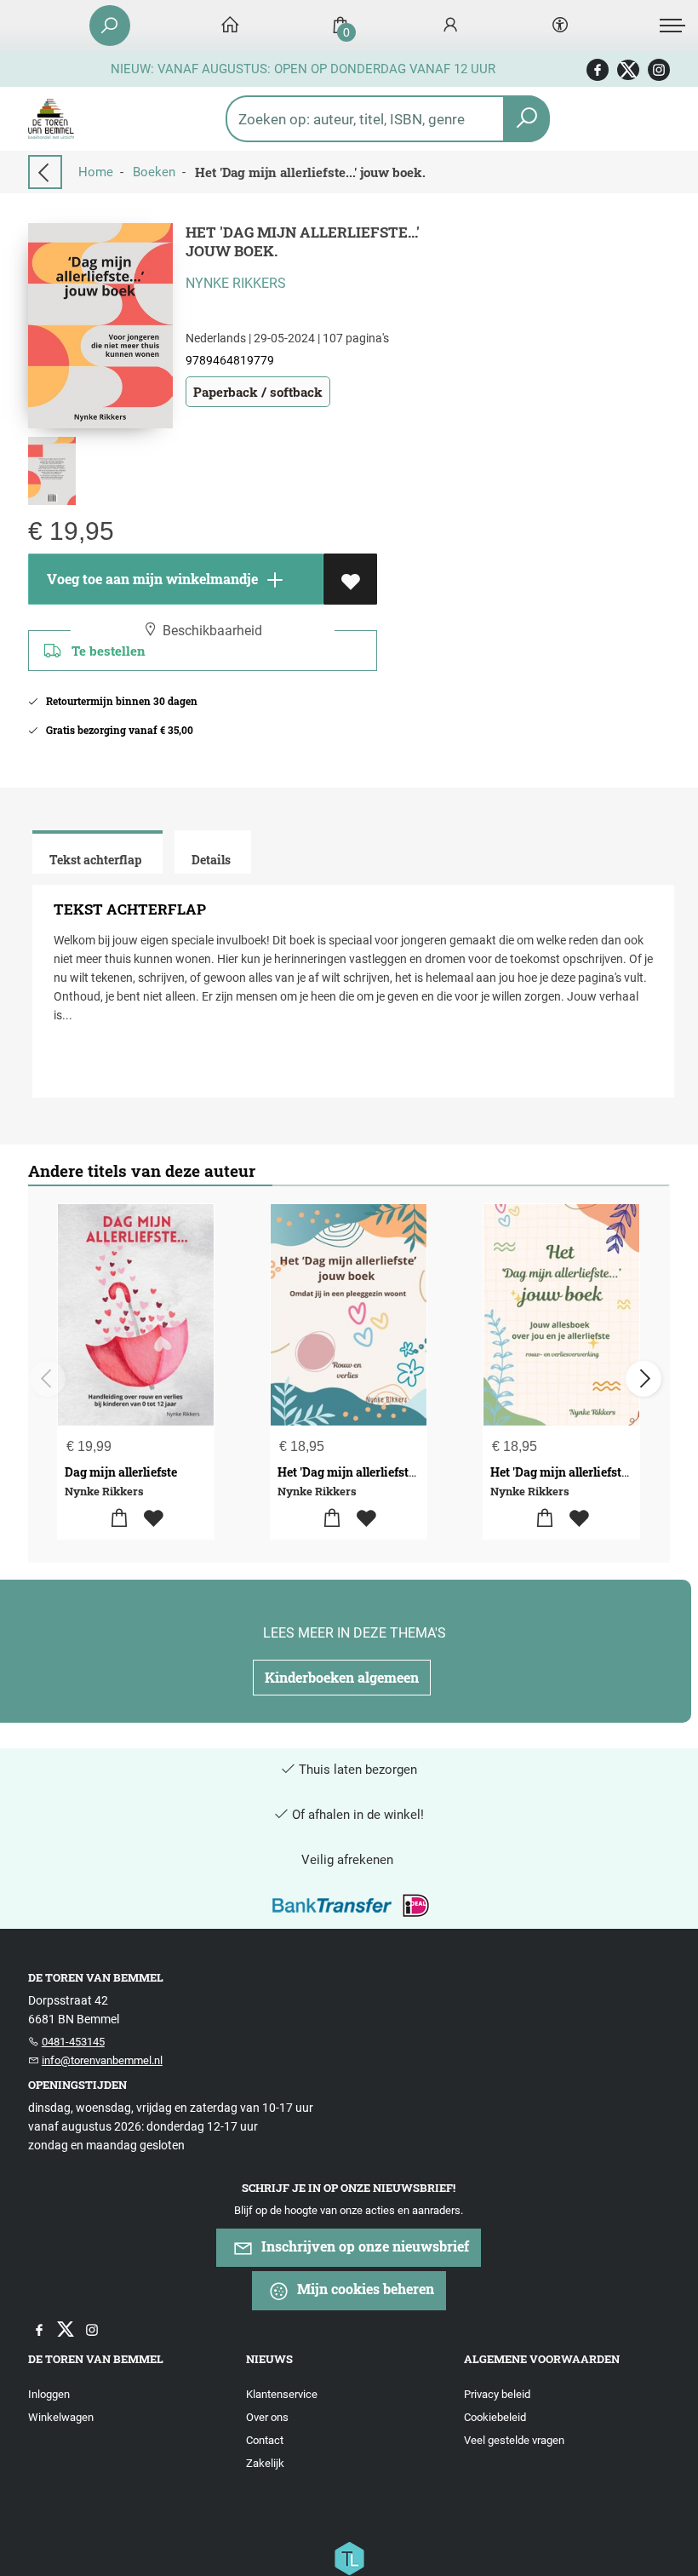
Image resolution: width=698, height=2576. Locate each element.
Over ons (267, 2417)
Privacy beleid (497, 2394)
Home (96, 172)
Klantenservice (282, 2394)
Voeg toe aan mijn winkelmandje (151, 579)
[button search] (526, 119)
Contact (265, 2440)
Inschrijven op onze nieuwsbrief (363, 2246)
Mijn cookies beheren (364, 2289)
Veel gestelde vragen (514, 2440)
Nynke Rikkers (236, 283)
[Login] (450, 26)
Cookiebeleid (495, 2417)
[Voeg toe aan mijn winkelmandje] (119, 1519)
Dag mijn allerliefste (121, 1472)
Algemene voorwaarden (542, 2359)
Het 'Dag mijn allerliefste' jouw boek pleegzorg (406, 1472)
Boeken (154, 172)
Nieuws (269, 2359)
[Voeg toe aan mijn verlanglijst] (350, 579)
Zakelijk (265, 2463)
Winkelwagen (61, 2417)
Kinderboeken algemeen (342, 1677)
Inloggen (49, 2394)
